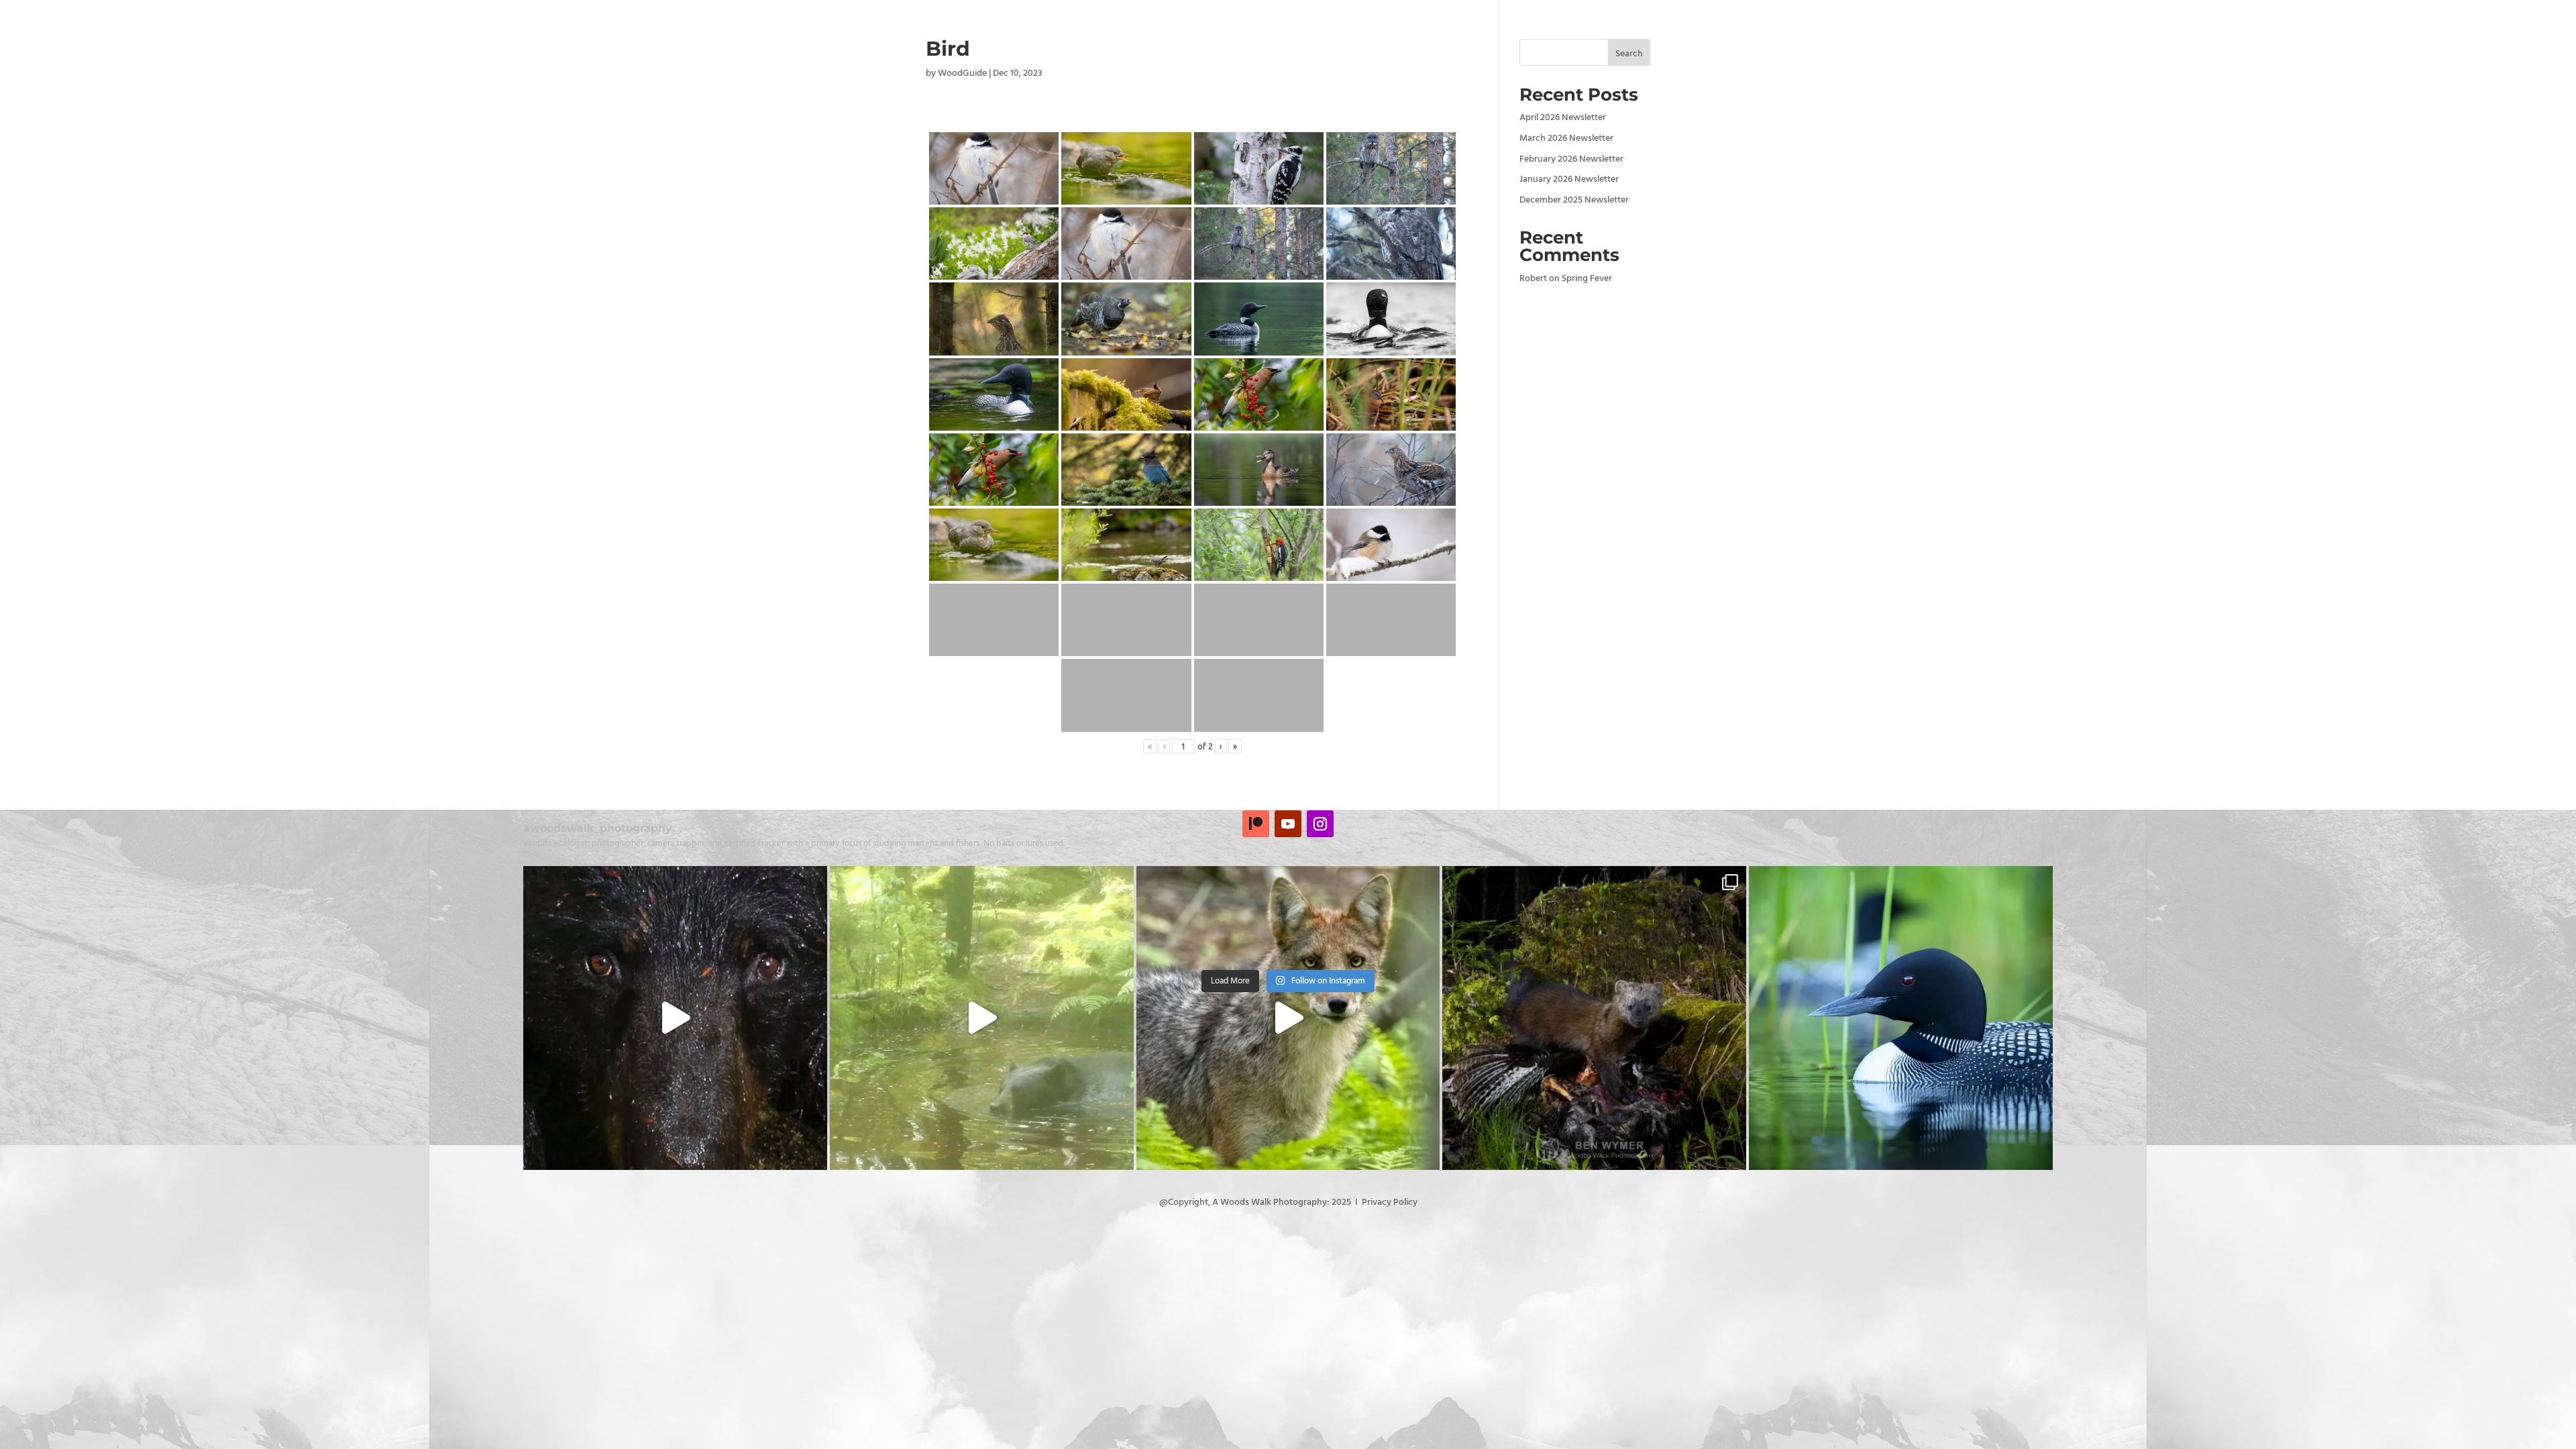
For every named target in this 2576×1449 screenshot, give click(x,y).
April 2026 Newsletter (1563, 118)
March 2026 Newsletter (1566, 139)
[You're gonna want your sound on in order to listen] (982, 1018)
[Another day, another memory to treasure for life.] (1288, 1018)
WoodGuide (962, 73)
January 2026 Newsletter (1569, 179)
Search (1629, 54)
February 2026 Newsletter (1571, 159)
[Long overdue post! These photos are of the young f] (1594, 1018)
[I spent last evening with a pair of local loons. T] (1901, 1018)
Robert (1533, 279)
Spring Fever (1587, 279)
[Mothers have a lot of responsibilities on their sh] (675, 1018)
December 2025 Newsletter (1574, 200)
